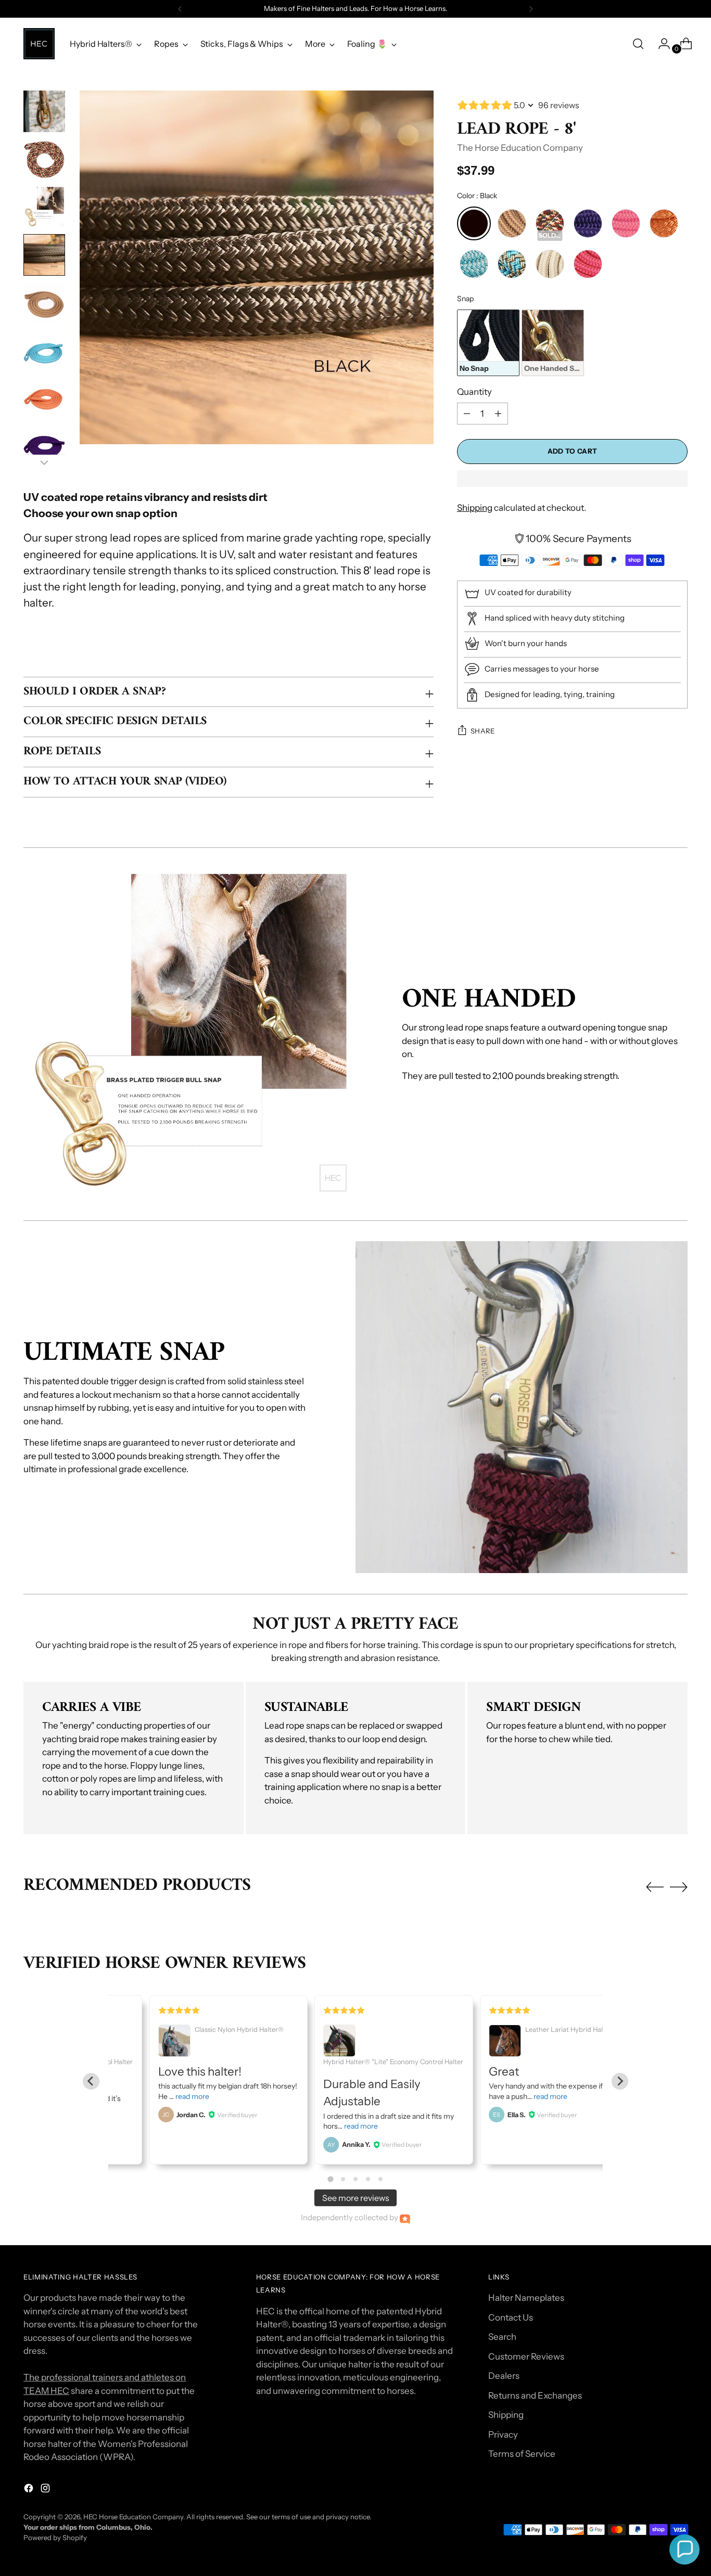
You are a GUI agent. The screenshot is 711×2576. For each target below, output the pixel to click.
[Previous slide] (91, 2081)
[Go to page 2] (343, 2179)
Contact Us (511, 2317)
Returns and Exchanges (535, 2395)
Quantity (474, 391)
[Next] (531, 9)
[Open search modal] (638, 44)
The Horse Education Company (520, 147)
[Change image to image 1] (44, 111)
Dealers (504, 2376)
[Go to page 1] (330, 2179)
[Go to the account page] (660, 44)
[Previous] (180, 9)
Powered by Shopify (55, 2538)
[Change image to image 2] (44, 159)
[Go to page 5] (380, 2179)
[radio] (474, 223)
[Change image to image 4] (44, 255)
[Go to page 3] (355, 2179)
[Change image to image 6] (44, 351)
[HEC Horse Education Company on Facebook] (30, 2490)
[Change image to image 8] (44, 446)
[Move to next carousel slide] (679, 1887)
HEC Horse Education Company (133, 2517)
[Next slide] (620, 2081)
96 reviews (559, 105)
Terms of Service (522, 2454)
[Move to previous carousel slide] (655, 1887)
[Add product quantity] (467, 414)
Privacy (503, 2435)
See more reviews (356, 2198)
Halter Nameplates (526, 2298)
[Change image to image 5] (44, 303)
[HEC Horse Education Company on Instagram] (46, 2490)
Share (483, 731)
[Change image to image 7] (44, 398)
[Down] (44, 462)
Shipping (475, 508)
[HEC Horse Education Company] (39, 44)
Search (502, 2337)
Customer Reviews (526, 2356)
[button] (684, 2549)
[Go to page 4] (368, 2179)
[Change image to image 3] (44, 207)
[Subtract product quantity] (498, 414)
